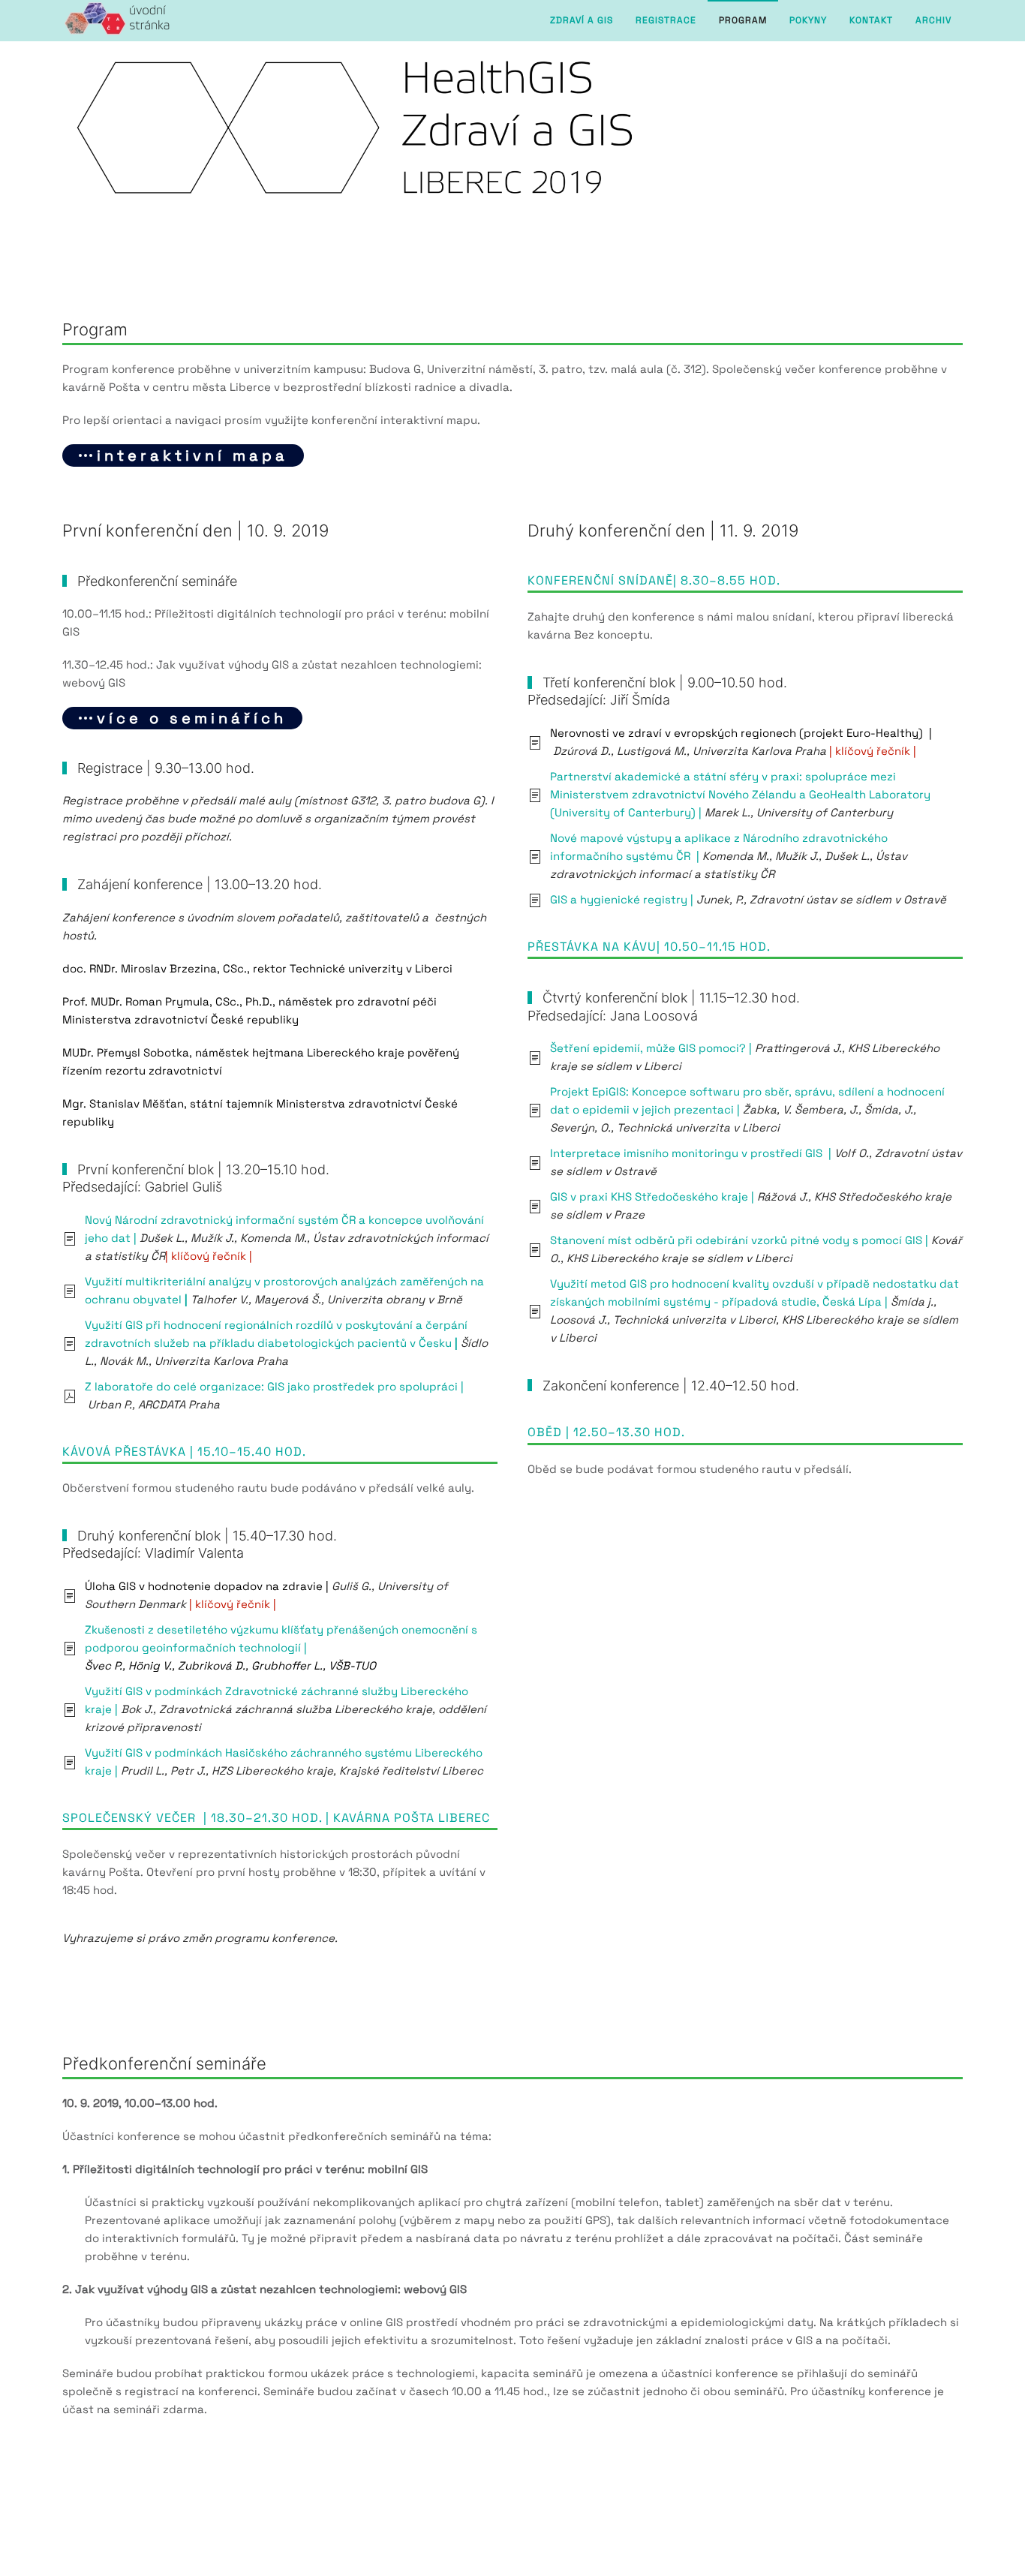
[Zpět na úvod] (117, 21)
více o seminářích (192, 718)
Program (743, 20)
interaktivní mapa (192, 455)
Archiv (933, 20)
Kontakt (871, 20)
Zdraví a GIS (582, 20)
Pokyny (808, 20)
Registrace (666, 20)
